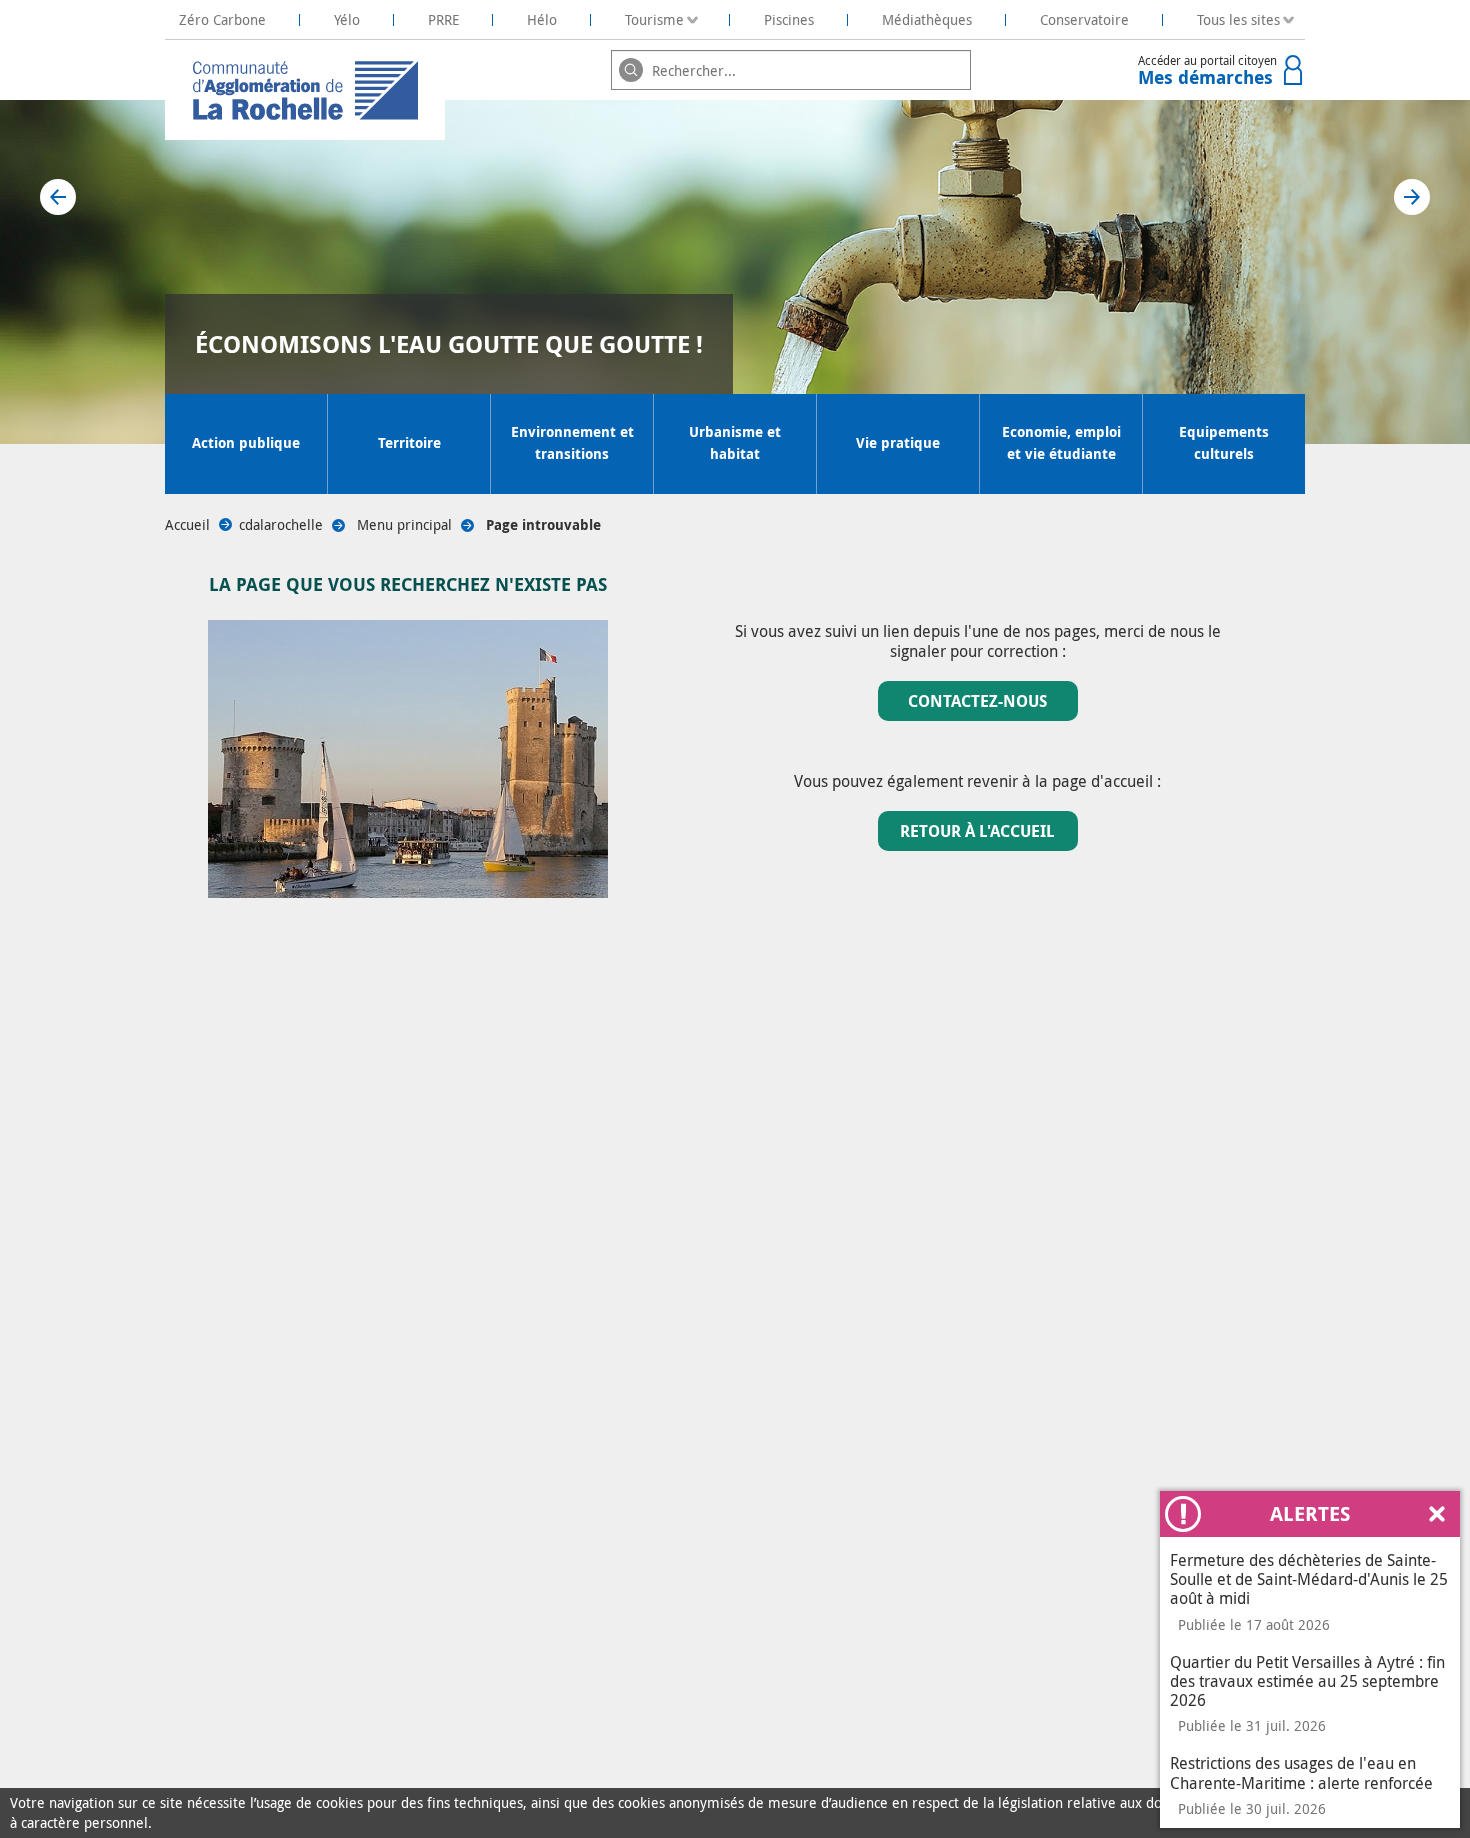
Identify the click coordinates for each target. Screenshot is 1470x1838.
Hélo (542, 19)
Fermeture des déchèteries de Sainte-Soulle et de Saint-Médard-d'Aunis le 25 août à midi (1309, 1579)
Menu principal (404, 524)
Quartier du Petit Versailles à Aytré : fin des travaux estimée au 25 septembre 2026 (1307, 1681)
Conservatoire (1084, 19)
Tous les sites (1238, 19)
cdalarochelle (281, 524)
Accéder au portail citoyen (1207, 71)
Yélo (347, 19)
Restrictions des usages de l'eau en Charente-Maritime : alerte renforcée (1301, 1772)
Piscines (789, 19)
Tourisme (654, 19)
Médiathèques (927, 19)
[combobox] (791, 70)
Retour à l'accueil (977, 831)
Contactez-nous (977, 701)
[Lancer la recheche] (631, 70)
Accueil (187, 524)
